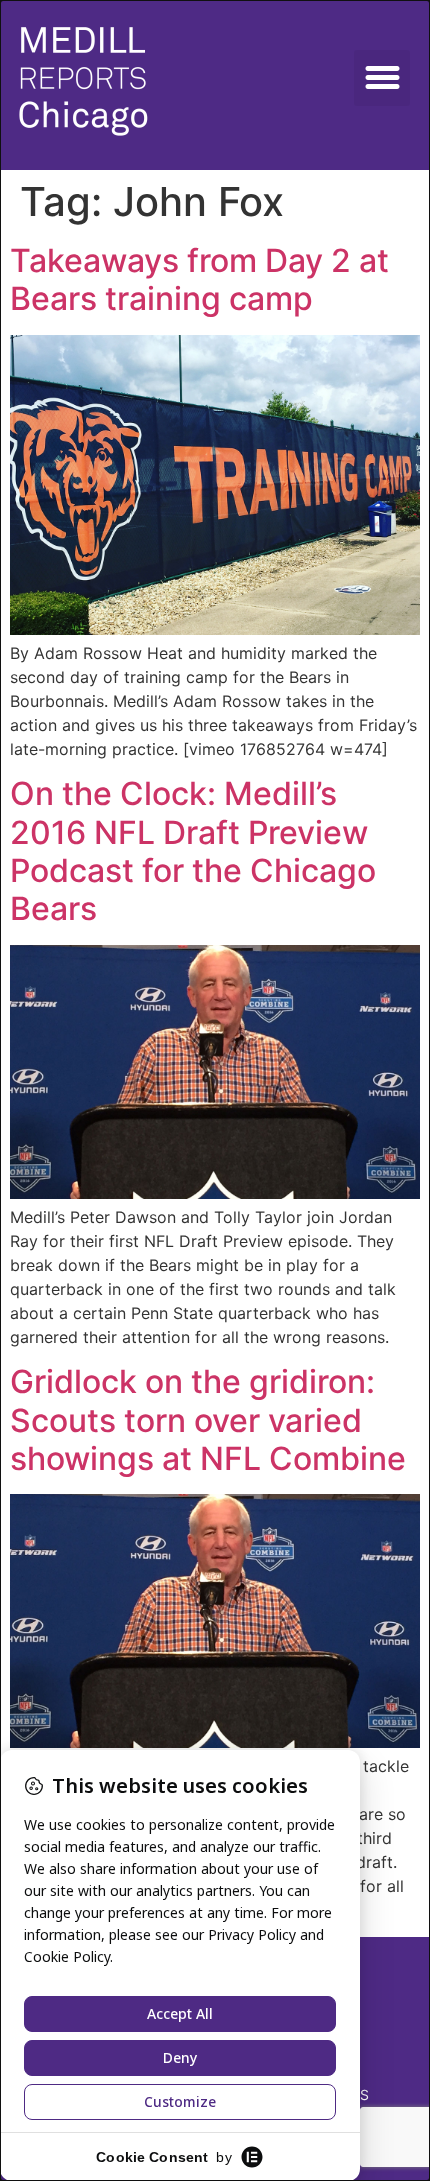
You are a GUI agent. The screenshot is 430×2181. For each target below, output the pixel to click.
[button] (382, 78)
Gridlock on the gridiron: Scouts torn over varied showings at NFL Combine (208, 1420)
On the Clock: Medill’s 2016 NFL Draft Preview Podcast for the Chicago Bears (193, 851)
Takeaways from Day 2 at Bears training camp (199, 279)
